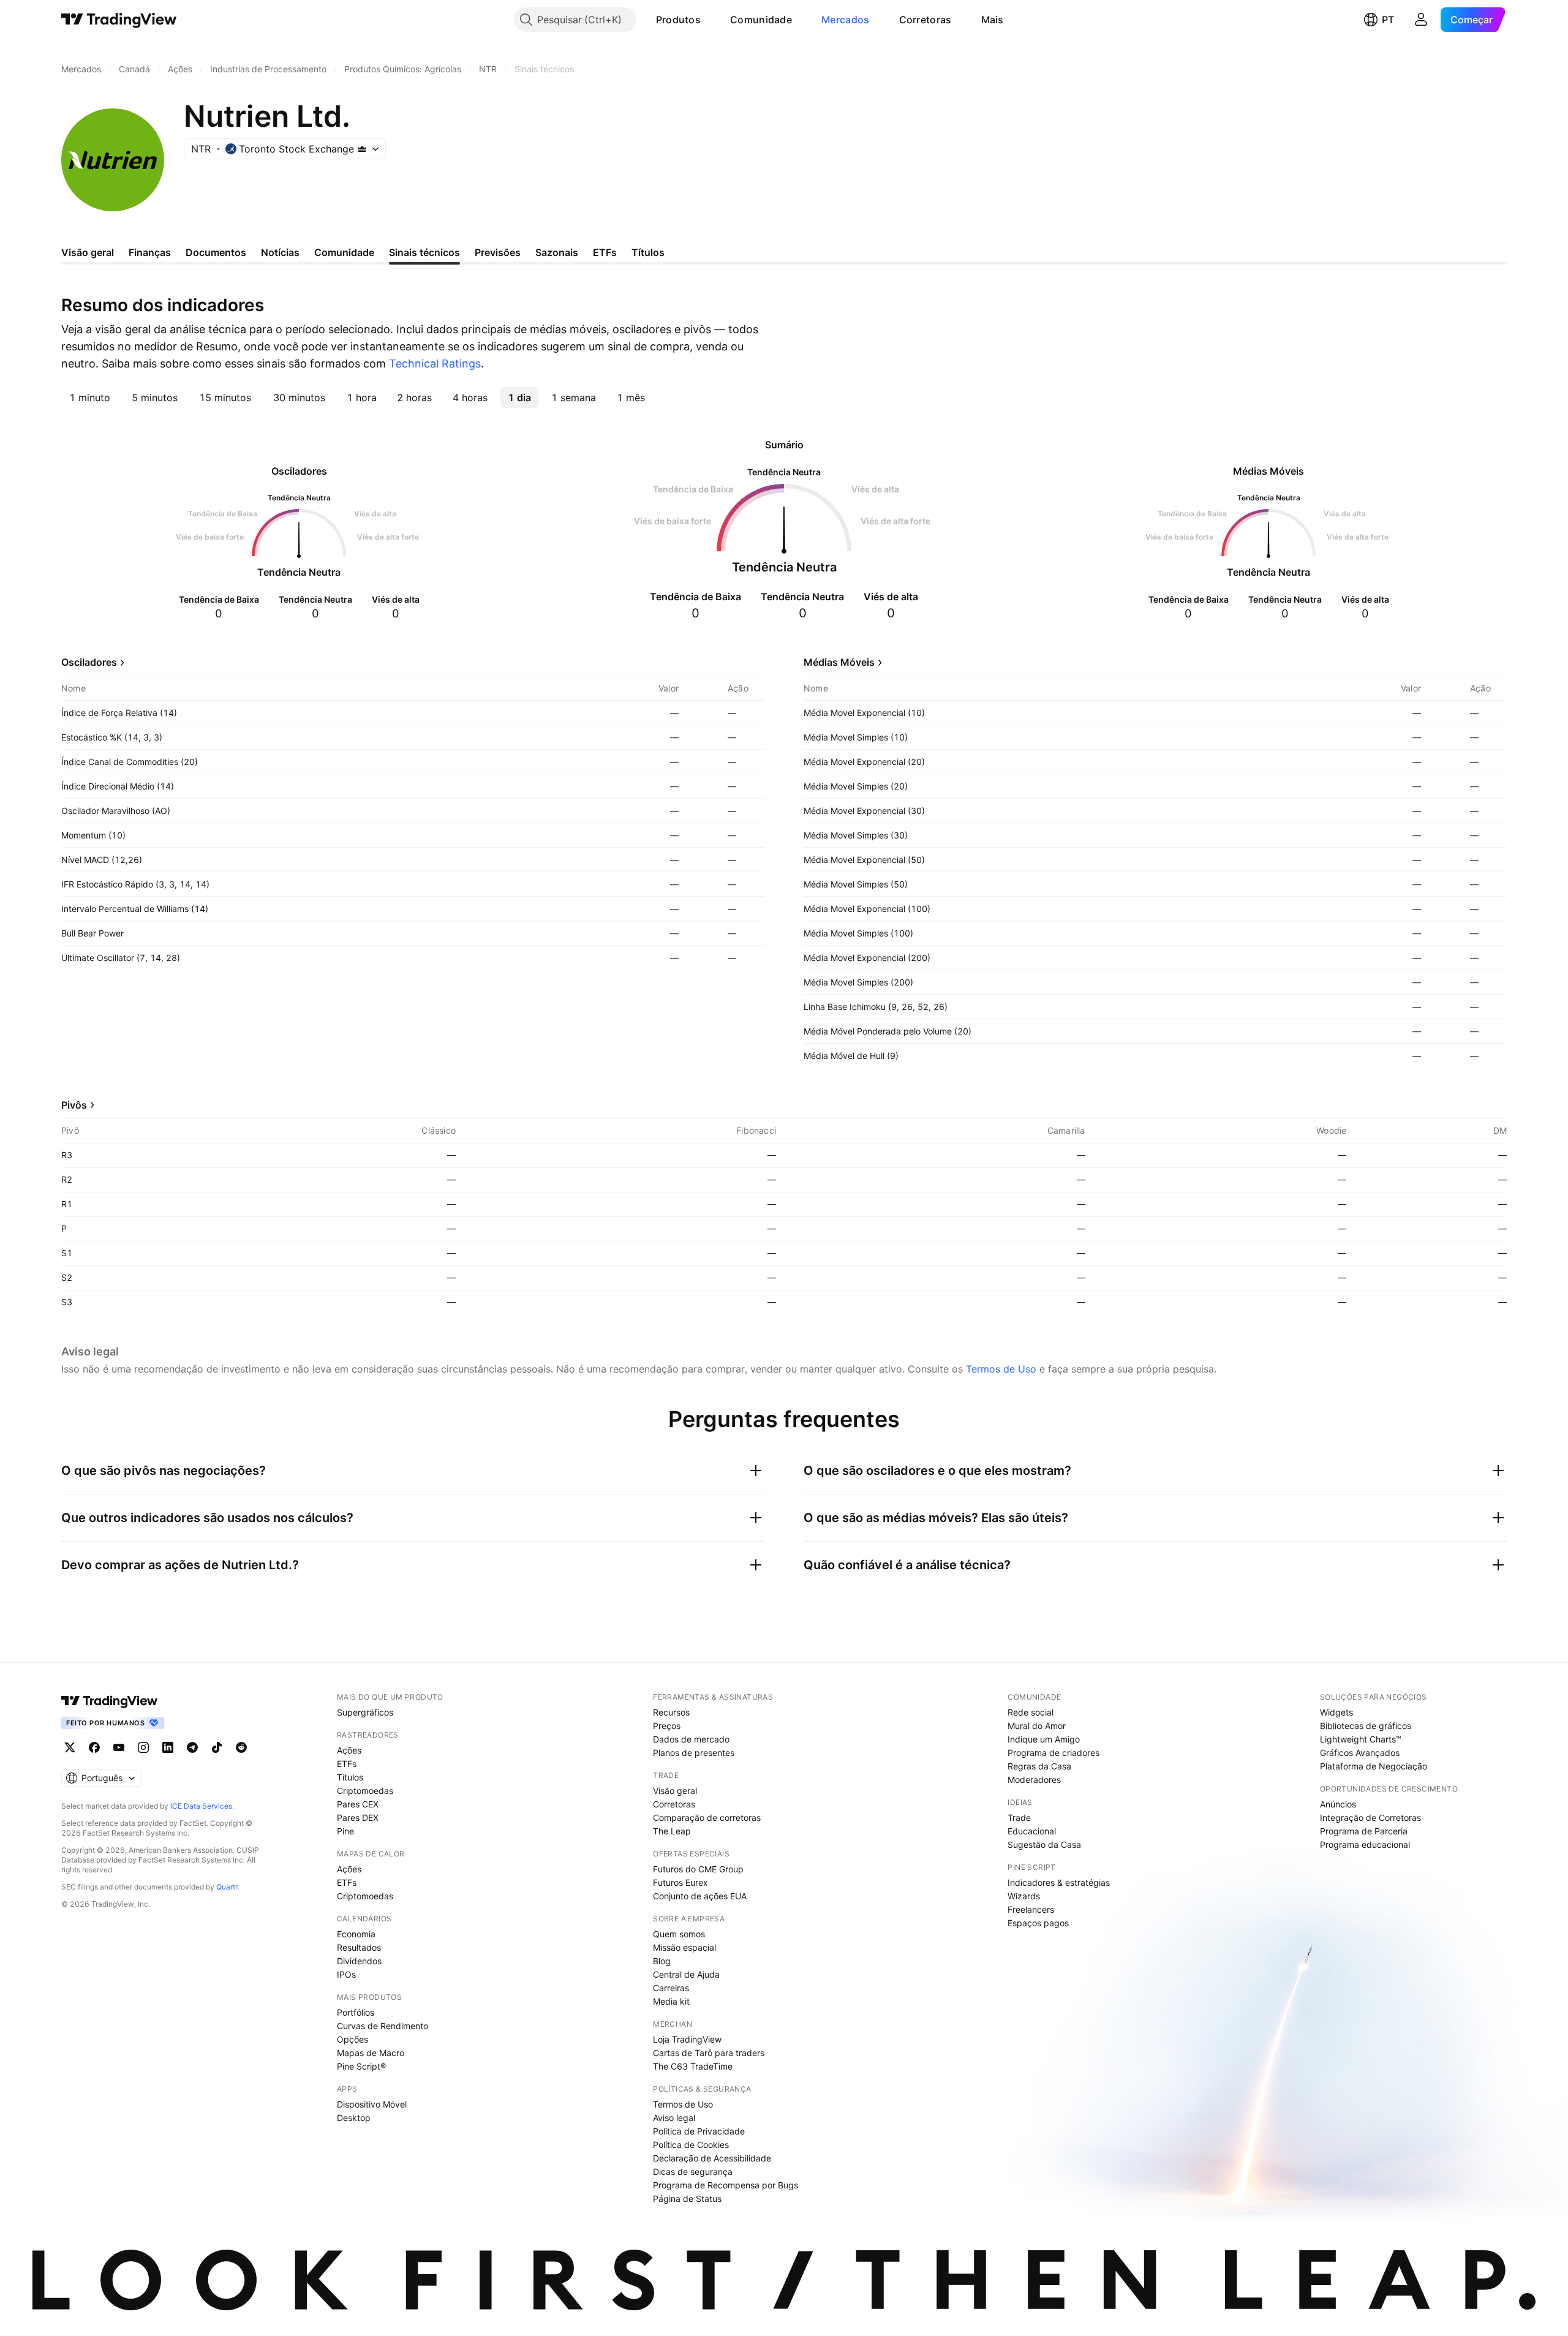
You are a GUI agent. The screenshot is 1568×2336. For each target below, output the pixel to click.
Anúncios (1338, 1804)
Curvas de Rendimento (383, 2026)
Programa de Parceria (1364, 1831)
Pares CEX (358, 1804)
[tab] (90, 397)
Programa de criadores (1053, 1753)
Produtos (678, 20)
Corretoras (925, 20)
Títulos (350, 1777)
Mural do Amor (1037, 1726)
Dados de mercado (691, 1739)
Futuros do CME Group (698, 1869)
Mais (993, 20)
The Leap (672, 1831)
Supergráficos (365, 1712)
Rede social (1031, 1712)
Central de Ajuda (686, 1974)
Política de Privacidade (699, 2131)
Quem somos (679, 1934)
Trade (1019, 1818)
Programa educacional (1365, 1844)
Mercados (845, 20)
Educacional (1032, 1831)
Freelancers (1031, 1909)
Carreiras (671, 1988)
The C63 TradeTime (693, 2066)
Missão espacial (684, 1947)
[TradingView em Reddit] (241, 1747)
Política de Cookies (691, 2145)
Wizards (1024, 1896)
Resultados (359, 1947)
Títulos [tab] (648, 252)
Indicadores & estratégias (1059, 1882)
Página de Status (687, 2198)
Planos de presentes (694, 1753)
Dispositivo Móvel (372, 2104)
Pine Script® (361, 2066)
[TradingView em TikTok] (217, 1747)
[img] (362, 149)
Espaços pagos (1038, 1923)
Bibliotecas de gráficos (1366, 1726)
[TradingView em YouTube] (119, 1747)
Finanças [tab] (150, 252)
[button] (710, 20)
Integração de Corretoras (1370, 1818)
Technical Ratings (435, 364)
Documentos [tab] (216, 252)
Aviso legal (674, 2118)
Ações (349, 1750)
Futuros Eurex (680, 1882)
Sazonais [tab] (557, 252)
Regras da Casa (1039, 1766)
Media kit (671, 2001)
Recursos (671, 1712)
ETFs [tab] (605, 252)
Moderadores (1034, 1780)
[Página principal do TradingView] (119, 20)
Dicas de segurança (693, 2172)
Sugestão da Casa (1044, 1844)
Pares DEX (358, 1818)
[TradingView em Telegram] (192, 1747)
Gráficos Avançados (1360, 1753)
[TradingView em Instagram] (143, 1747)
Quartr (227, 1887)
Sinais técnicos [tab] (424, 252)
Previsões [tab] (498, 252)
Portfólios (356, 2012)
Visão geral (675, 1791)
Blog (662, 1961)
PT (1388, 20)
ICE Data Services (201, 1806)
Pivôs (74, 1105)
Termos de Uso (1001, 1369)
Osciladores (89, 662)
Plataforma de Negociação (1374, 1766)
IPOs (346, 1974)
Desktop (354, 2118)
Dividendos (359, 1961)
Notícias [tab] (280, 252)
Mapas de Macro (371, 2053)
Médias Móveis (839, 662)
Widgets (1336, 1712)
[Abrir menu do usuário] (1421, 20)
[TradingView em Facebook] (94, 1747)
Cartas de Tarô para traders (709, 2053)
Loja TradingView (687, 2039)
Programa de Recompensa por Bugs (726, 2185)
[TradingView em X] (70, 1747)
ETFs (347, 1764)
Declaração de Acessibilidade (712, 2158)
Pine (345, 1831)
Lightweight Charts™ (1361, 1739)
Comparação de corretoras (707, 1818)
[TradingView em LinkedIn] (168, 1747)
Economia (356, 1934)
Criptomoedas (365, 1791)
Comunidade (761, 20)
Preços (667, 1726)
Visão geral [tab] (88, 252)
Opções (352, 2039)
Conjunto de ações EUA (700, 1896)
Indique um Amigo (1044, 1739)
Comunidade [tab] (344, 252)
